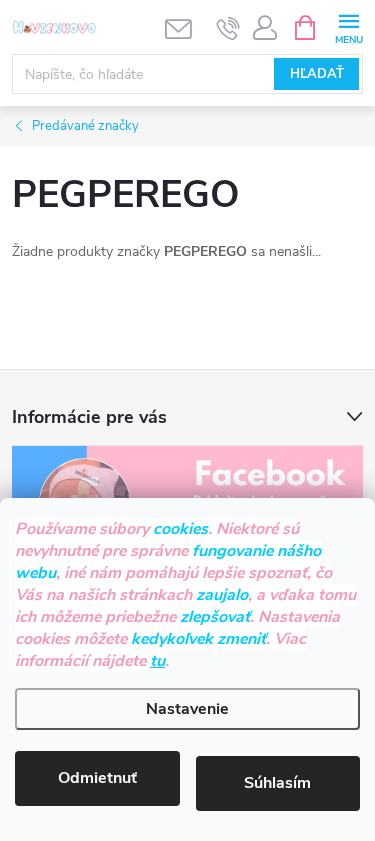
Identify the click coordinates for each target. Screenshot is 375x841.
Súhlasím (277, 783)
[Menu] (348, 26)
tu (157, 661)
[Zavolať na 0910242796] (228, 28)
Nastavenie (187, 709)
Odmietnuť (97, 778)
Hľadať (317, 74)
